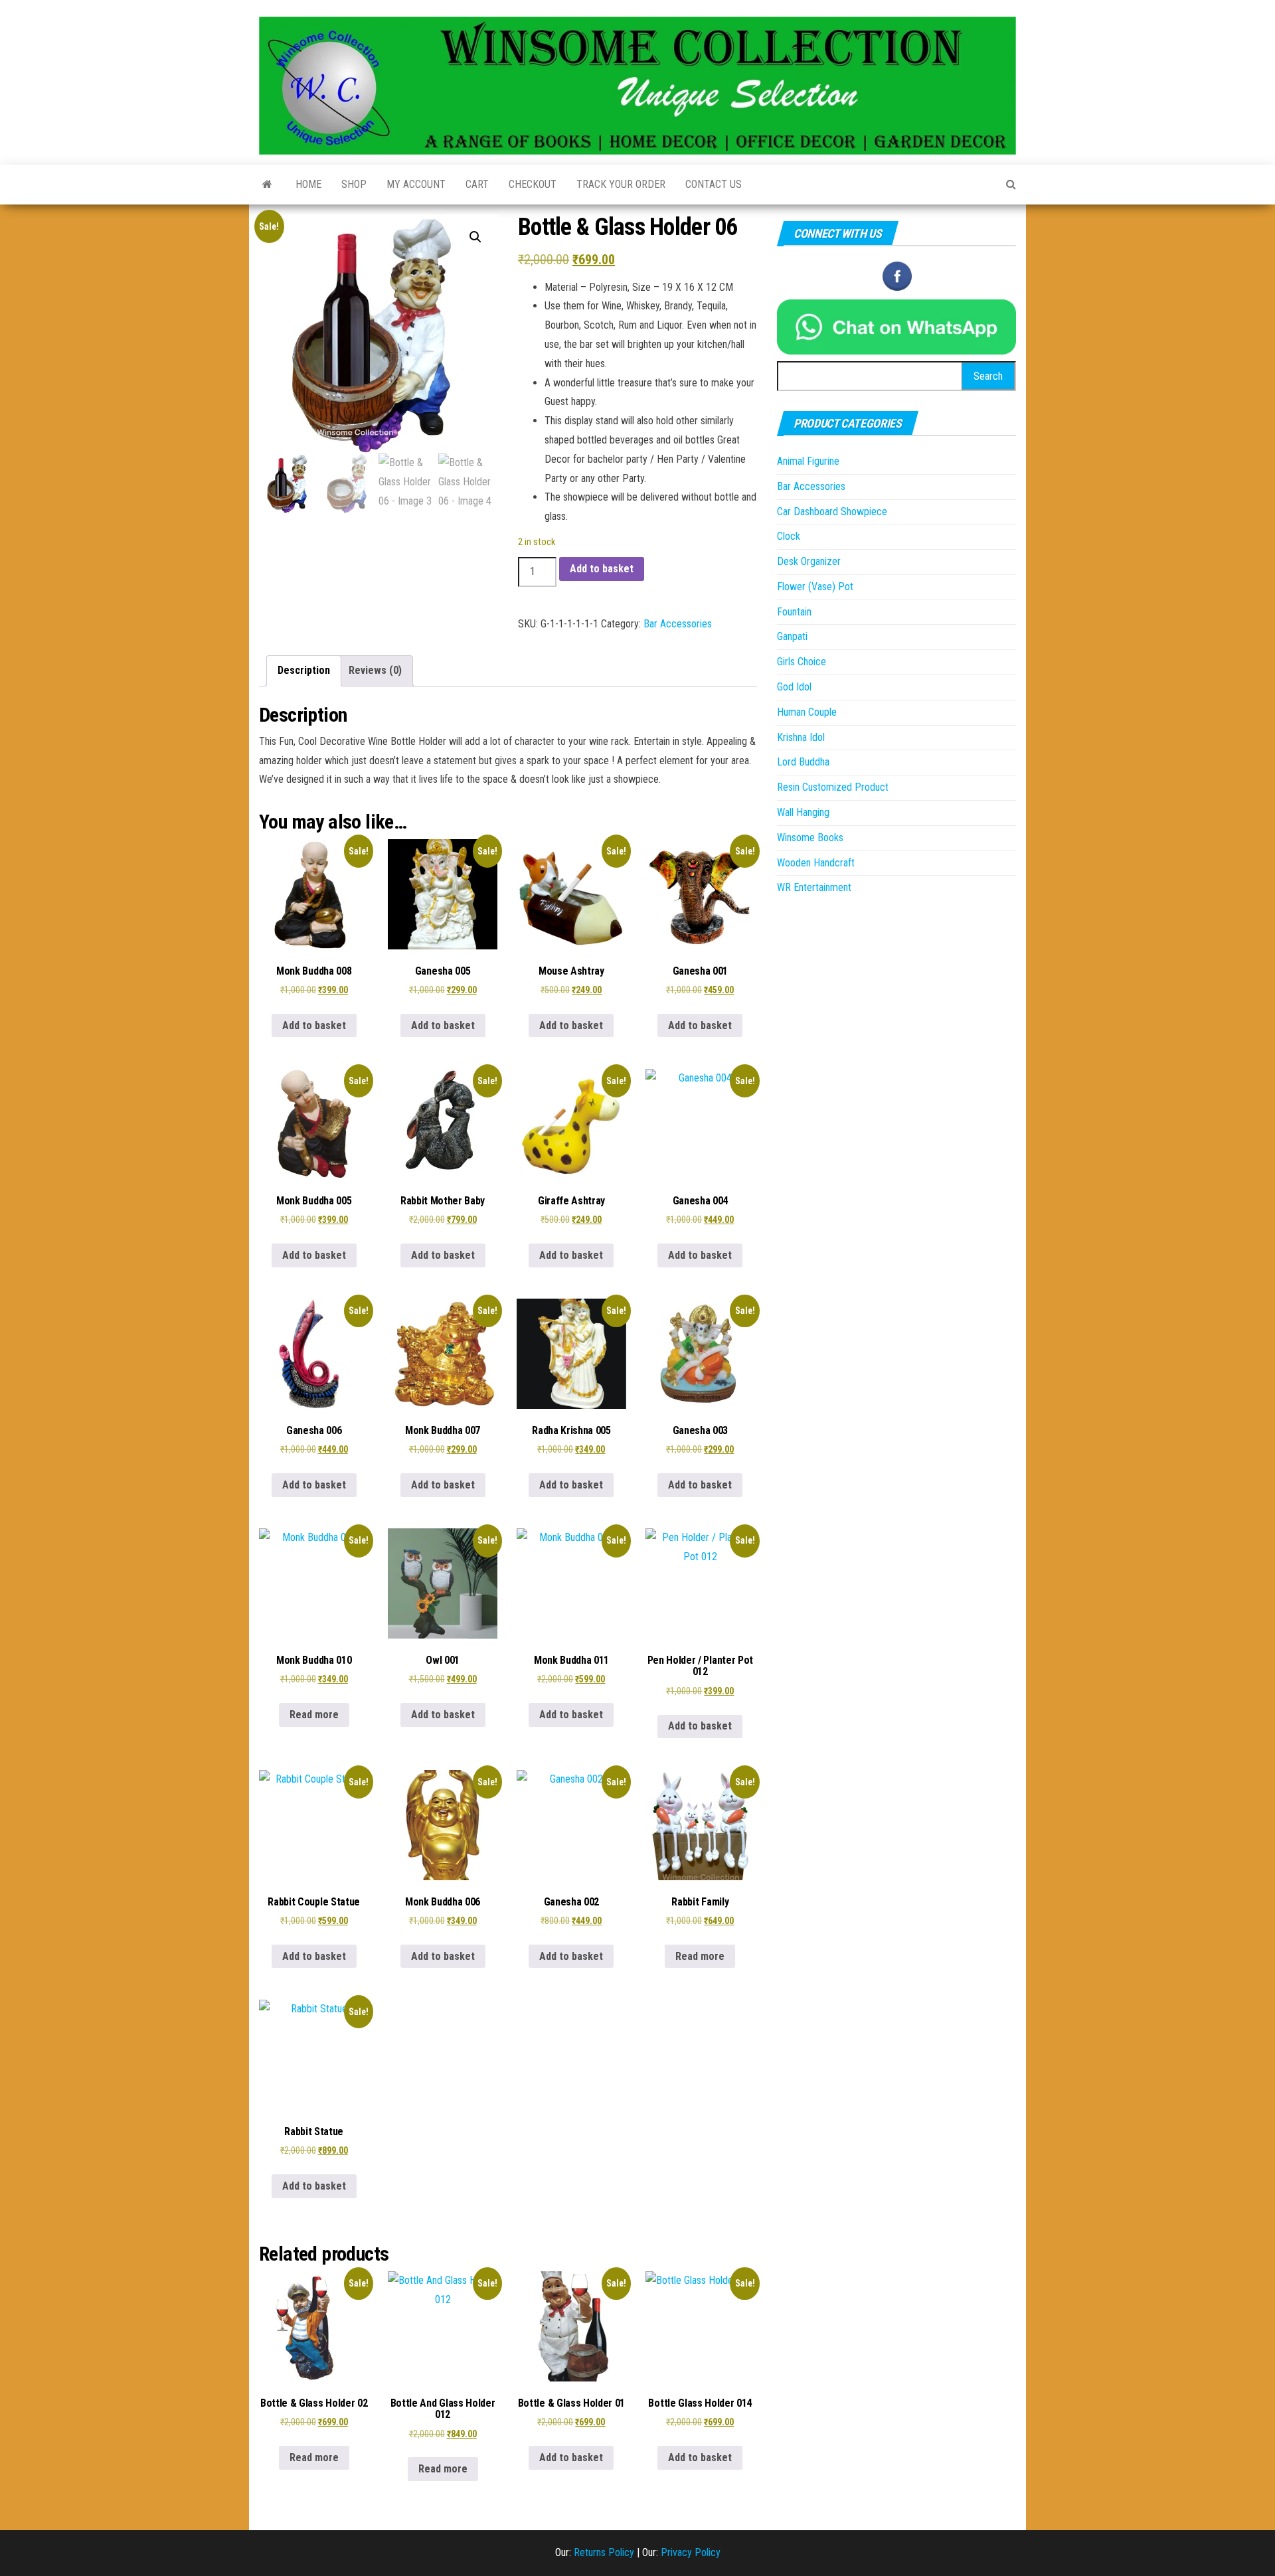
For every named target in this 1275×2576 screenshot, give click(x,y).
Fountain (794, 612)
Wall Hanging (803, 812)
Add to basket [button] (314, 1025)
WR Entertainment (814, 887)
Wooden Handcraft (816, 863)
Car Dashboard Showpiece (832, 512)
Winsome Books (810, 838)
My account (416, 184)
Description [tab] (304, 670)
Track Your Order (621, 184)
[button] (475, 237)
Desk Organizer (809, 561)
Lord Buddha (803, 762)
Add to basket (602, 569)
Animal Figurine (808, 461)
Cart (477, 184)
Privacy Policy (691, 2552)
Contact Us (714, 184)
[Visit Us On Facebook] (897, 275)
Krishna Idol (801, 737)
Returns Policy (604, 2552)
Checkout (533, 184)
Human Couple (807, 712)
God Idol (794, 687)
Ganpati (792, 636)
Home (308, 184)
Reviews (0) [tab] (375, 670)
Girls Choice (802, 662)
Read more (314, 1715)
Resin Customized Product (833, 787)
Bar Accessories (678, 624)
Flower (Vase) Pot (815, 587)
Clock (789, 536)
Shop (354, 184)
